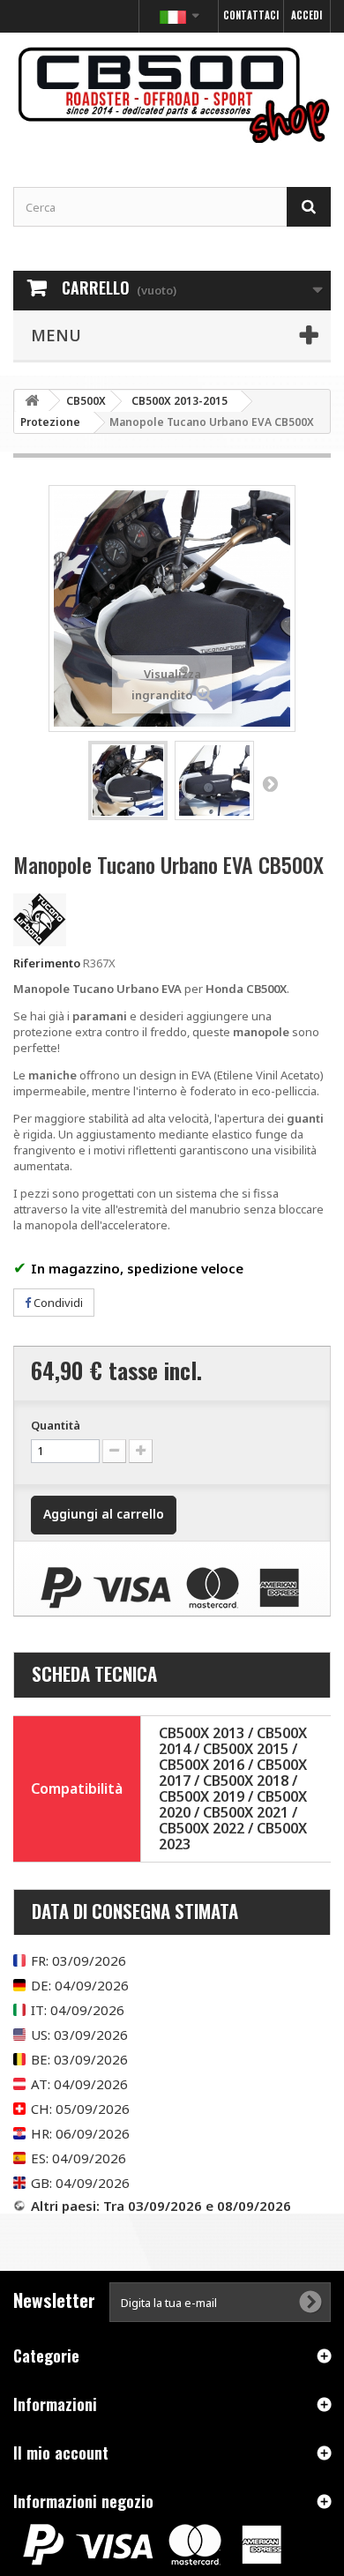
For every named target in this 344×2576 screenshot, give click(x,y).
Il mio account (61, 2453)
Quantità (56, 1425)
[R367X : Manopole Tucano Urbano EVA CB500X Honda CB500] (128, 780)
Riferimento (47, 963)
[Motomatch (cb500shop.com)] (172, 94)
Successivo (270, 783)
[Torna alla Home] (32, 401)
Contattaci (251, 15)
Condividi (57, 1303)
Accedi (307, 15)
